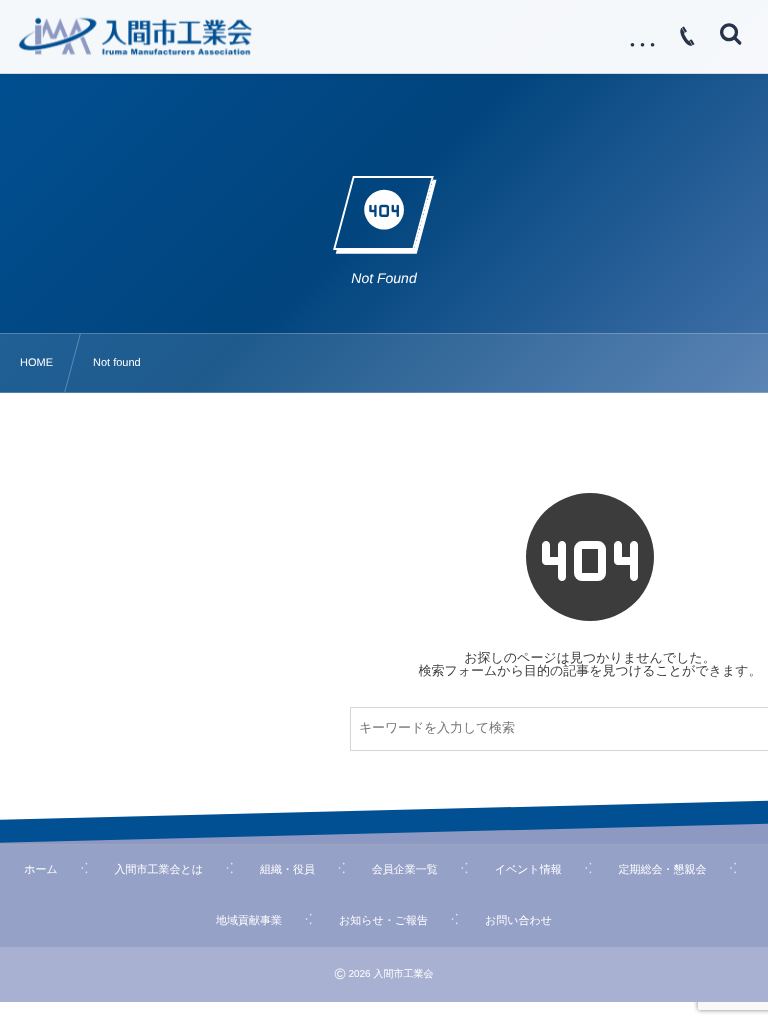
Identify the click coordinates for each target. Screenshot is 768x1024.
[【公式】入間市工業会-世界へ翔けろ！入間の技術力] (135, 36)
